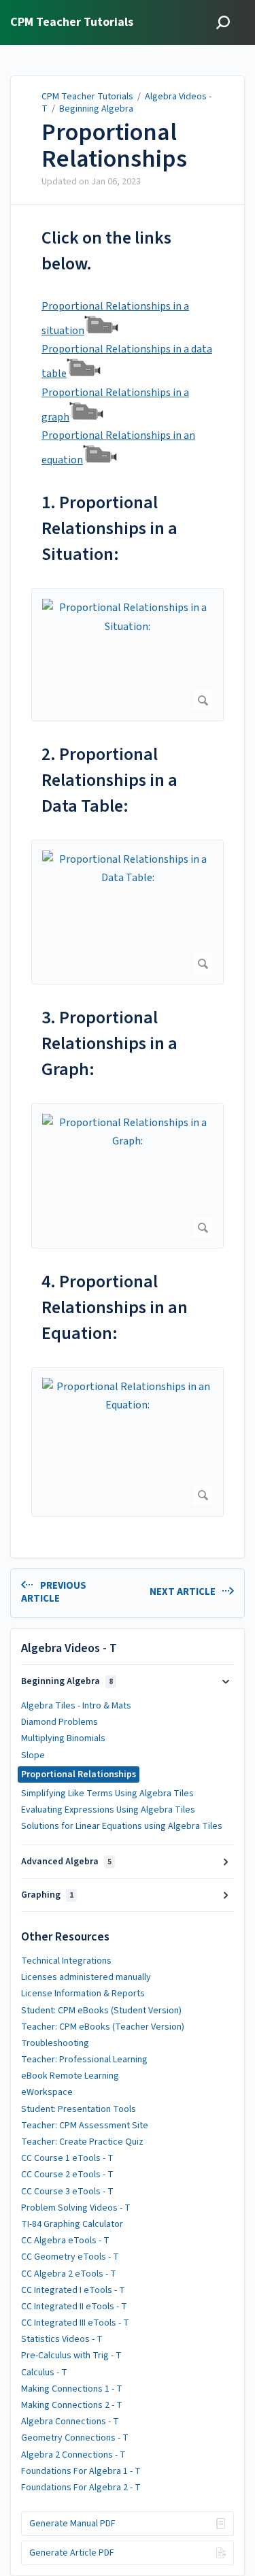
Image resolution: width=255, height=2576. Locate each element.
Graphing (47, 1895)
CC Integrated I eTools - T (73, 2290)
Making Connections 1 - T (72, 2389)
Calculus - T (44, 2373)
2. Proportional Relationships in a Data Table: (109, 780)
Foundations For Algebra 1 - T (81, 2471)
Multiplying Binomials (63, 1738)
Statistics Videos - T (62, 2339)
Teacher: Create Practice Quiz (82, 2142)
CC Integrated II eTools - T (74, 2307)
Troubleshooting (55, 2043)
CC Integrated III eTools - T (75, 2323)
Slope (33, 1755)
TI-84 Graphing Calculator (72, 2224)
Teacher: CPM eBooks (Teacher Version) (103, 2027)
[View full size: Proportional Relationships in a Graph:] (128, 1176)
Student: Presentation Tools (79, 2109)
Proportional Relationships (114, 146)
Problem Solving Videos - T (76, 2208)
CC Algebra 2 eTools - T (69, 2274)
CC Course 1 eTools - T (67, 2158)
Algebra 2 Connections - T (73, 2455)
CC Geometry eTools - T (70, 2257)
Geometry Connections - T (75, 2438)
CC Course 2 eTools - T (67, 2175)
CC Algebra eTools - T (65, 2241)
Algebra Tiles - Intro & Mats (76, 1706)
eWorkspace (47, 2092)
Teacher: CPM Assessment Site (85, 2126)
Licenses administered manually (86, 1977)
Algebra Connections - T (70, 2422)
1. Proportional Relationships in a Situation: (109, 528)
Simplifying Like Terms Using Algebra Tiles (107, 1794)
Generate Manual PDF (72, 2524)
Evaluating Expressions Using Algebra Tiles (108, 1810)
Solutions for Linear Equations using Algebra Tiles (122, 1826)
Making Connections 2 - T (72, 2405)
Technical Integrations (66, 1961)
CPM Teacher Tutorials (87, 97)
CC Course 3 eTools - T (67, 2192)
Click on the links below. (106, 251)
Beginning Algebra (96, 109)
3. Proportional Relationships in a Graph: (109, 1043)
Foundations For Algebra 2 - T (81, 2488)
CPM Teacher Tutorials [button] (72, 23)
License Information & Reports (83, 1994)
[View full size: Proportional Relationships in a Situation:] (128, 655)
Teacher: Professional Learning (84, 2060)
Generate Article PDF (72, 2553)
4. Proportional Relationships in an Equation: (115, 1307)
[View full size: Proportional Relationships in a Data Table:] (128, 912)
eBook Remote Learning (70, 2076)
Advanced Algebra (66, 1862)
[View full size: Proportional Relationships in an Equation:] (128, 1441)
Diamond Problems (60, 1722)
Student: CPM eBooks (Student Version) (101, 2011)
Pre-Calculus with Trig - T (71, 2356)
